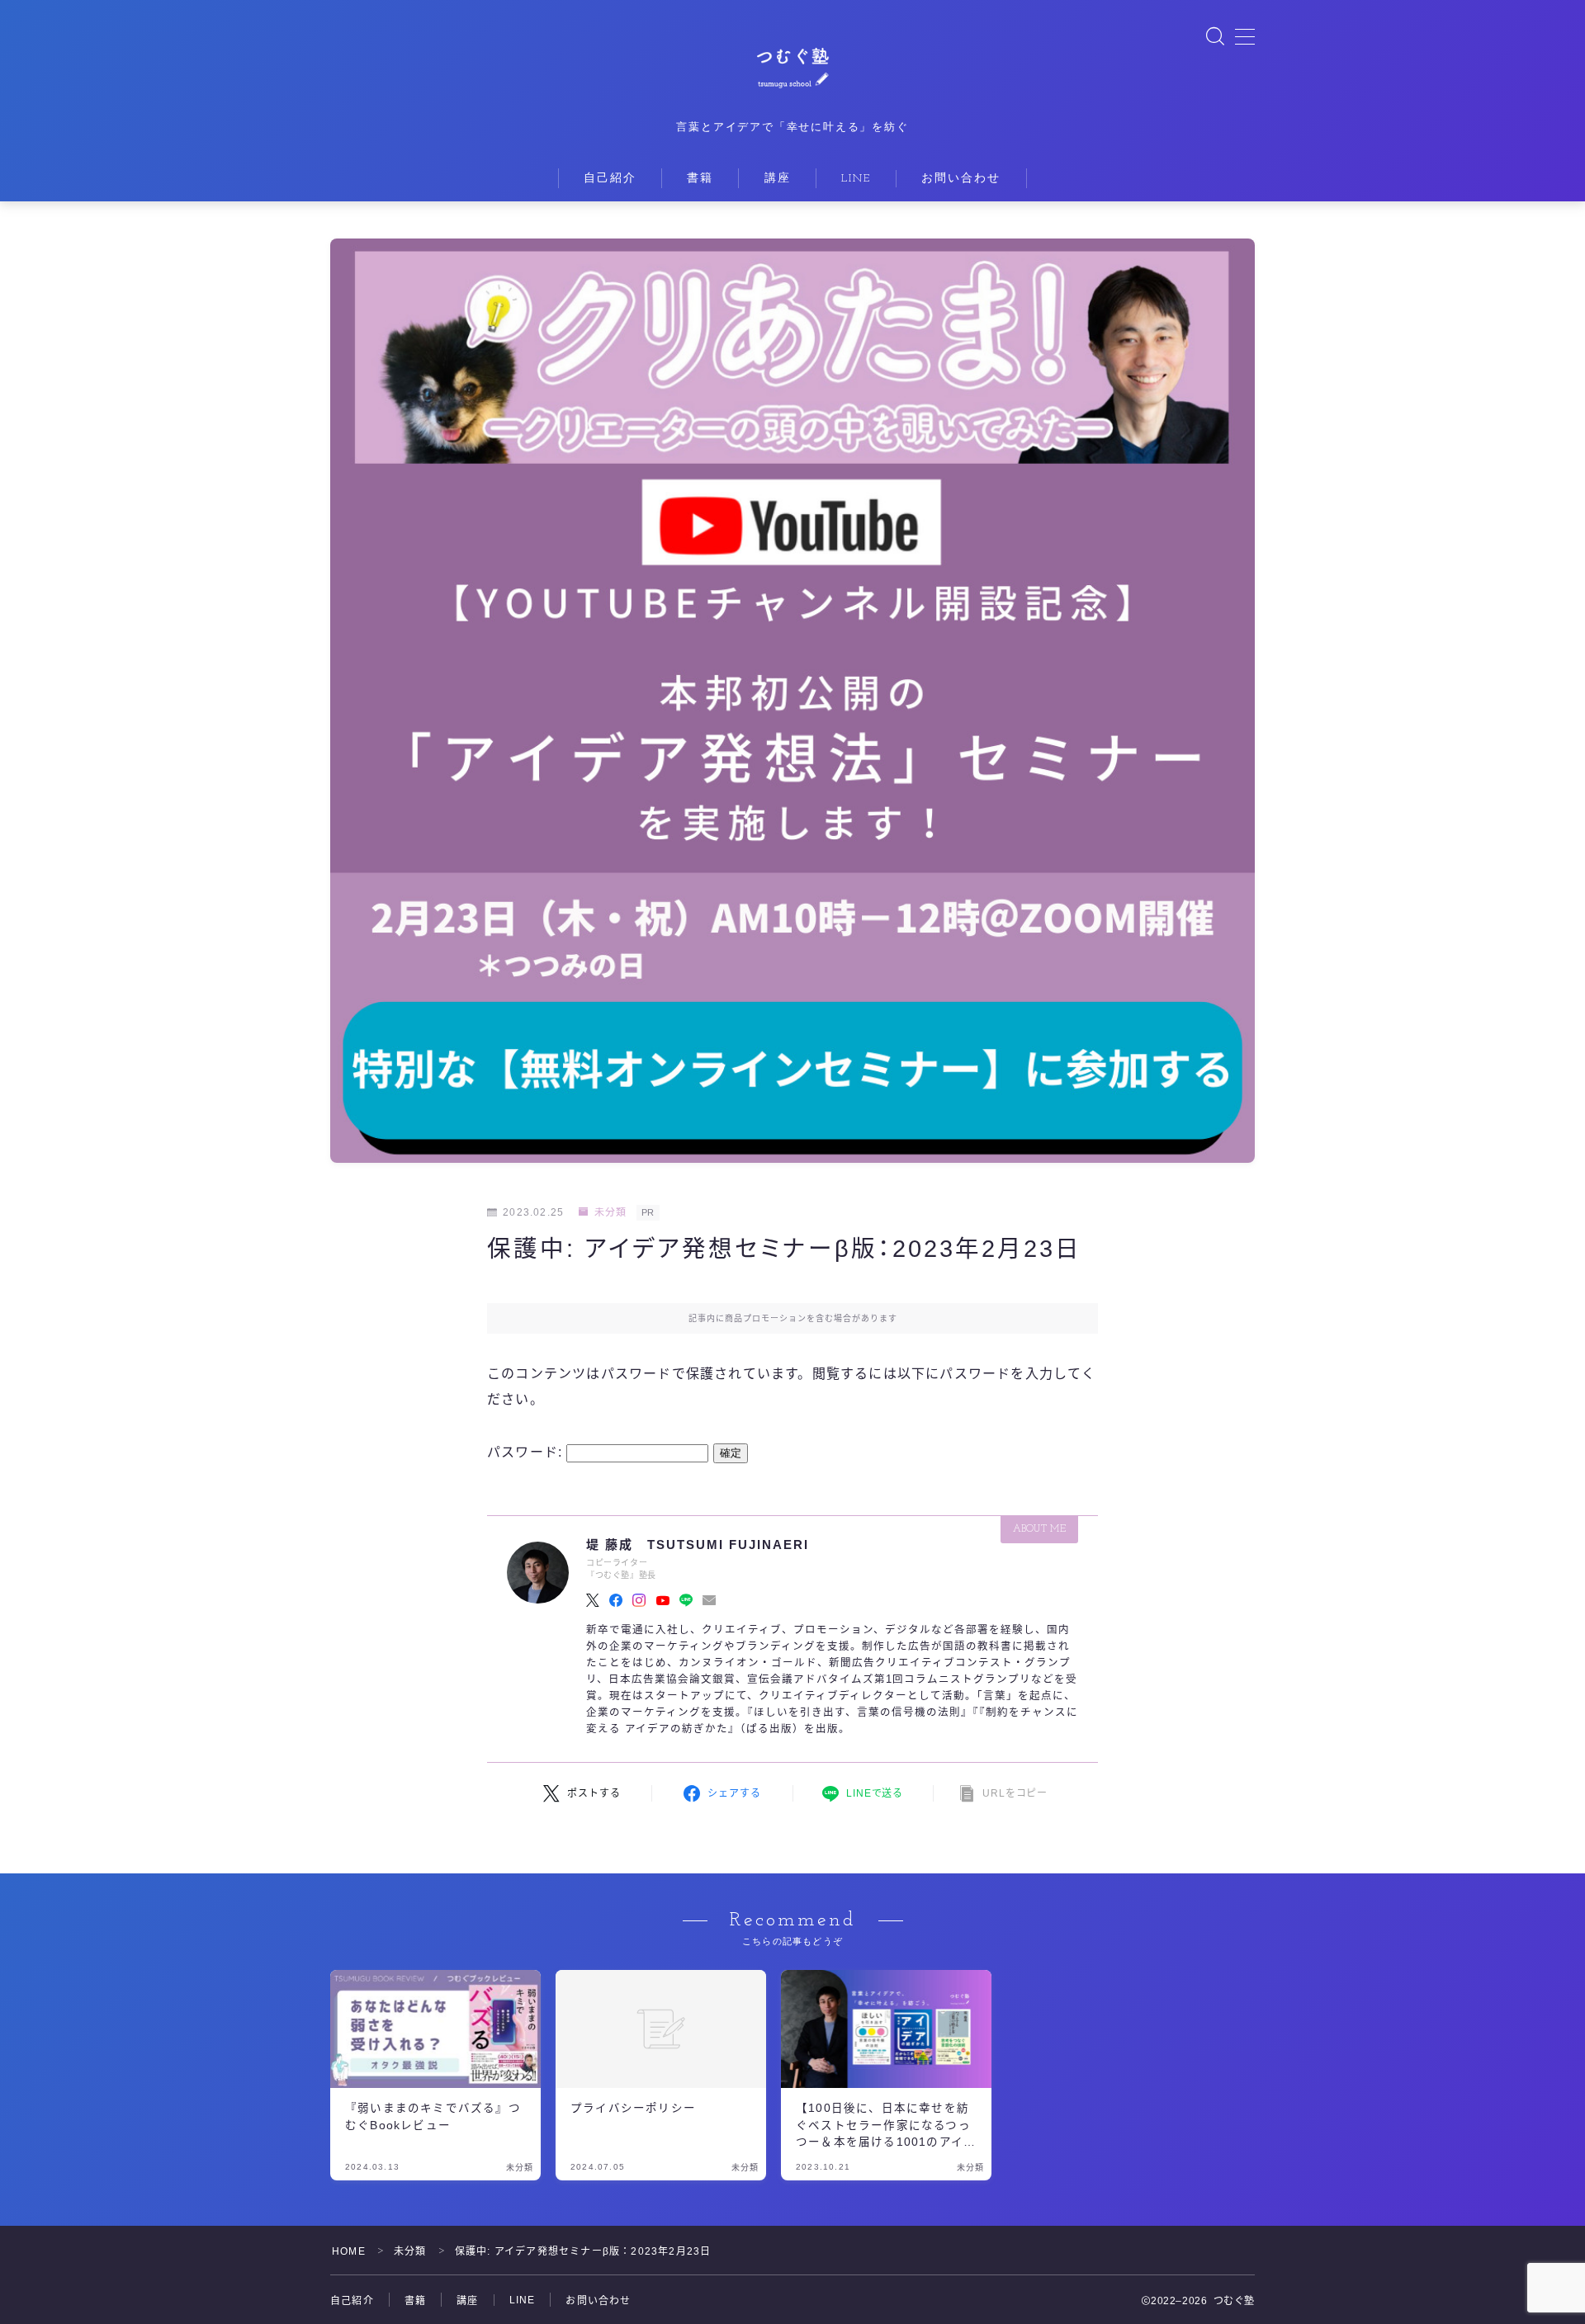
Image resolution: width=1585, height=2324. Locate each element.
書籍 (700, 179)
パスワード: (527, 1452)
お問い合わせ (961, 179)
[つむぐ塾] (792, 64)
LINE (856, 179)
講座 (778, 179)
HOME (349, 2251)
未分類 (610, 1212)
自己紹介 (610, 179)
